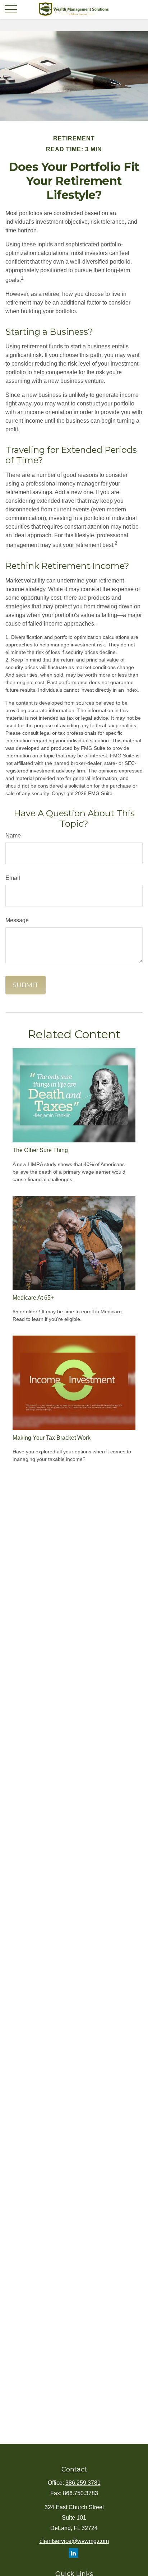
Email (13, 878)
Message (17, 920)
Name (13, 836)
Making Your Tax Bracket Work (52, 1438)
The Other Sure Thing (40, 1150)
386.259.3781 (83, 2483)
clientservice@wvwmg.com (74, 2541)
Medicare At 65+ (33, 1298)
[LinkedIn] (73, 2553)
